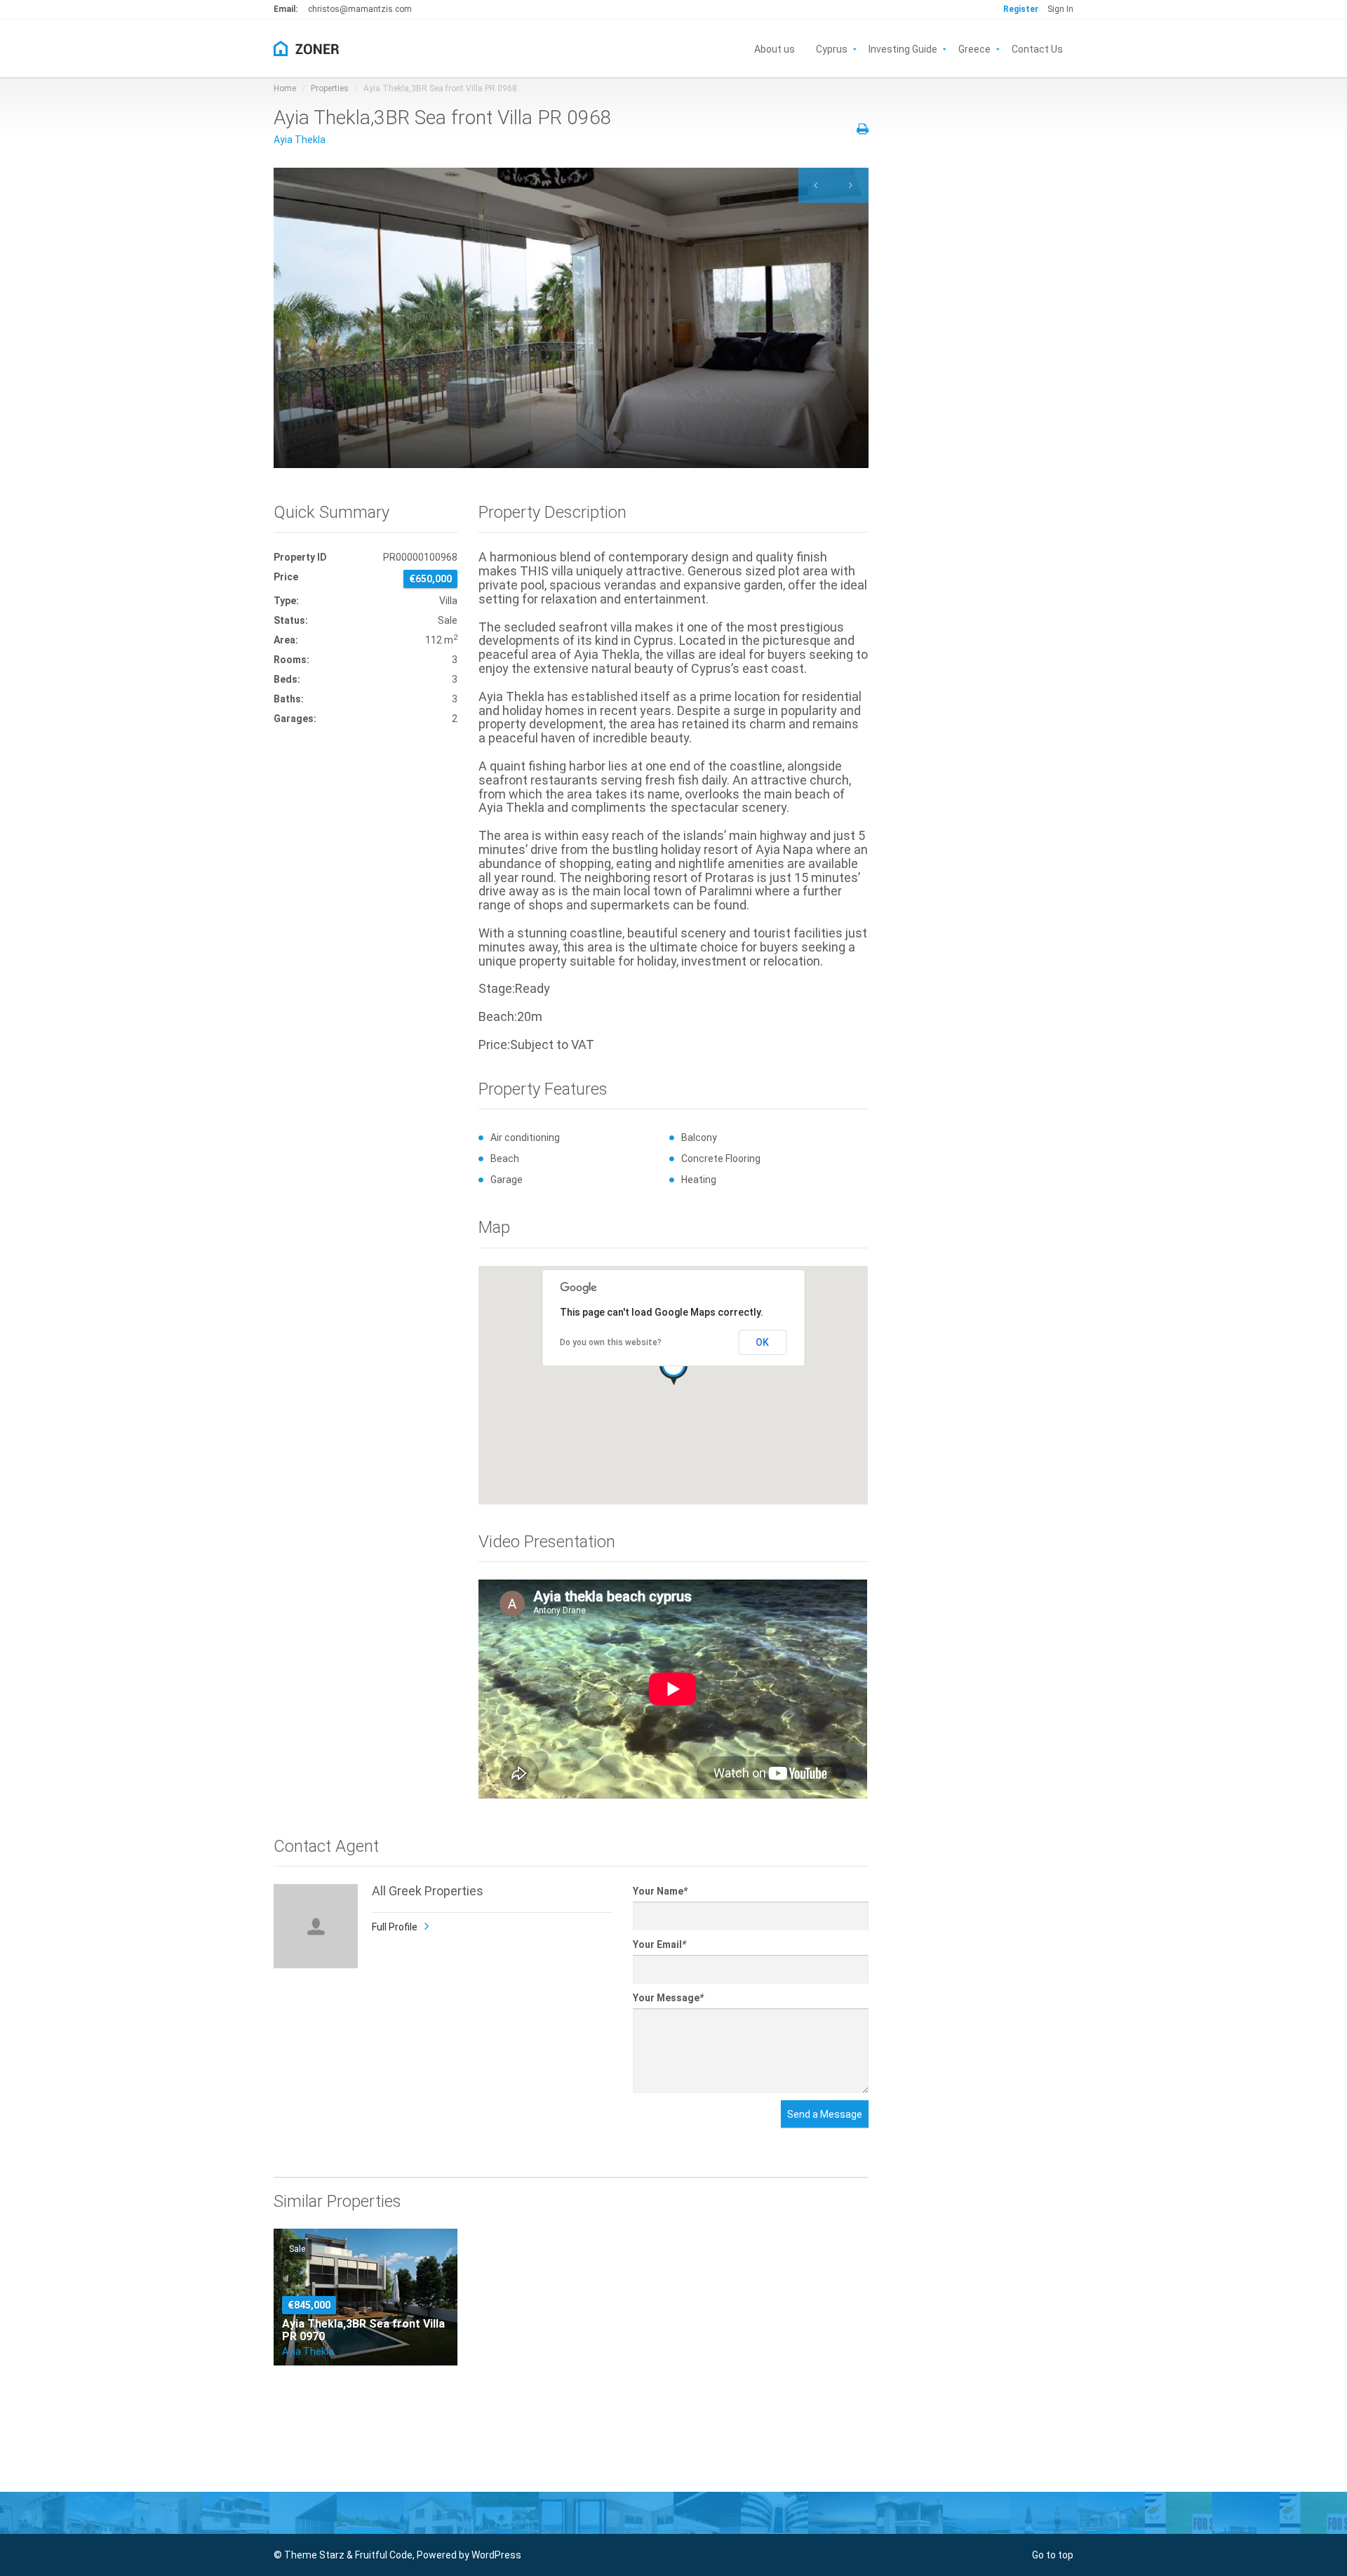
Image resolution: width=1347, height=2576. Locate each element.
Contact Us (1037, 48)
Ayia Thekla (300, 140)
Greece (974, 48)
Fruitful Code (384, 2555)
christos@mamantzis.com (360, 9)
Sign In (1060, 9)
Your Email (659, 1944)
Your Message (668, 1998)
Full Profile (395, 1927)
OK (762, 1342)
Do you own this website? (611, 1342)
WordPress (496, 2555)
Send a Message (825, 2114)
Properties (330, 88)
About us (775, 48)
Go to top (1053, 2555)
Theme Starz (314, 2555)
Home (285, 88)
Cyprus (832, 48)
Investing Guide (903, 48)
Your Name (660, 1891)
